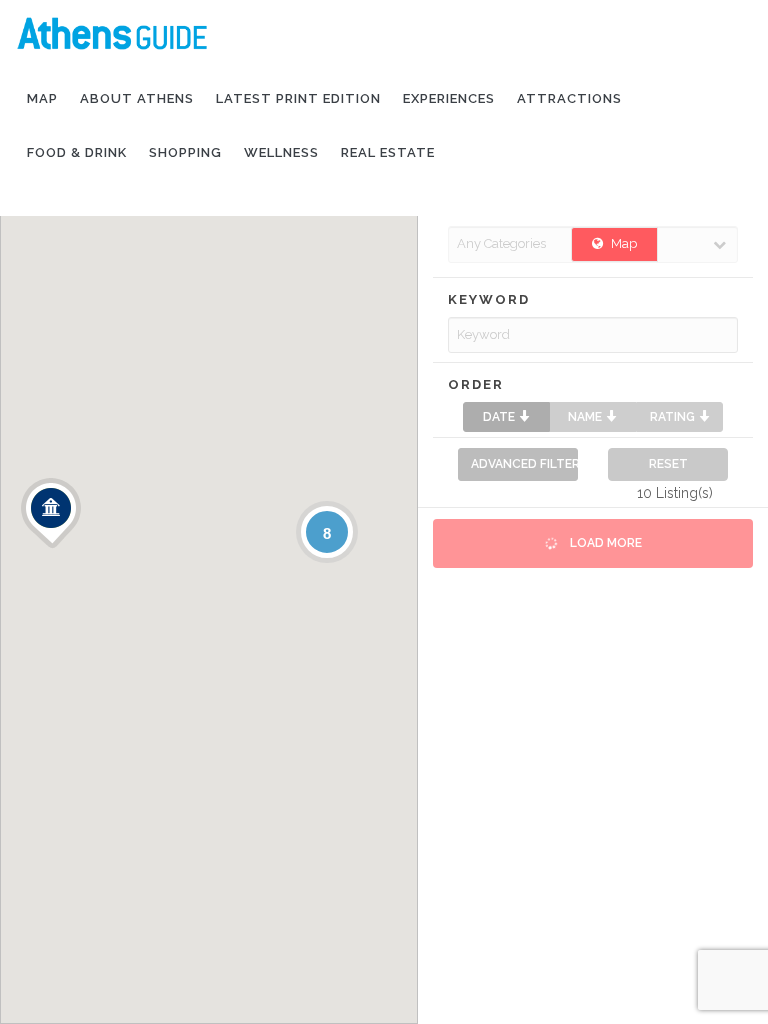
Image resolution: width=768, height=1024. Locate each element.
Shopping (185, 152)
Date (500, 417)
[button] (51, 513)
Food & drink (77, 152)
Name (586, 417)
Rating (674, 417)
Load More (604, 543)
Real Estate (388, 152)
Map (42, 98)
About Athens (137, 98)
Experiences (449, 98)
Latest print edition (298, 98)
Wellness (281, 152)
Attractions (569, 98)
